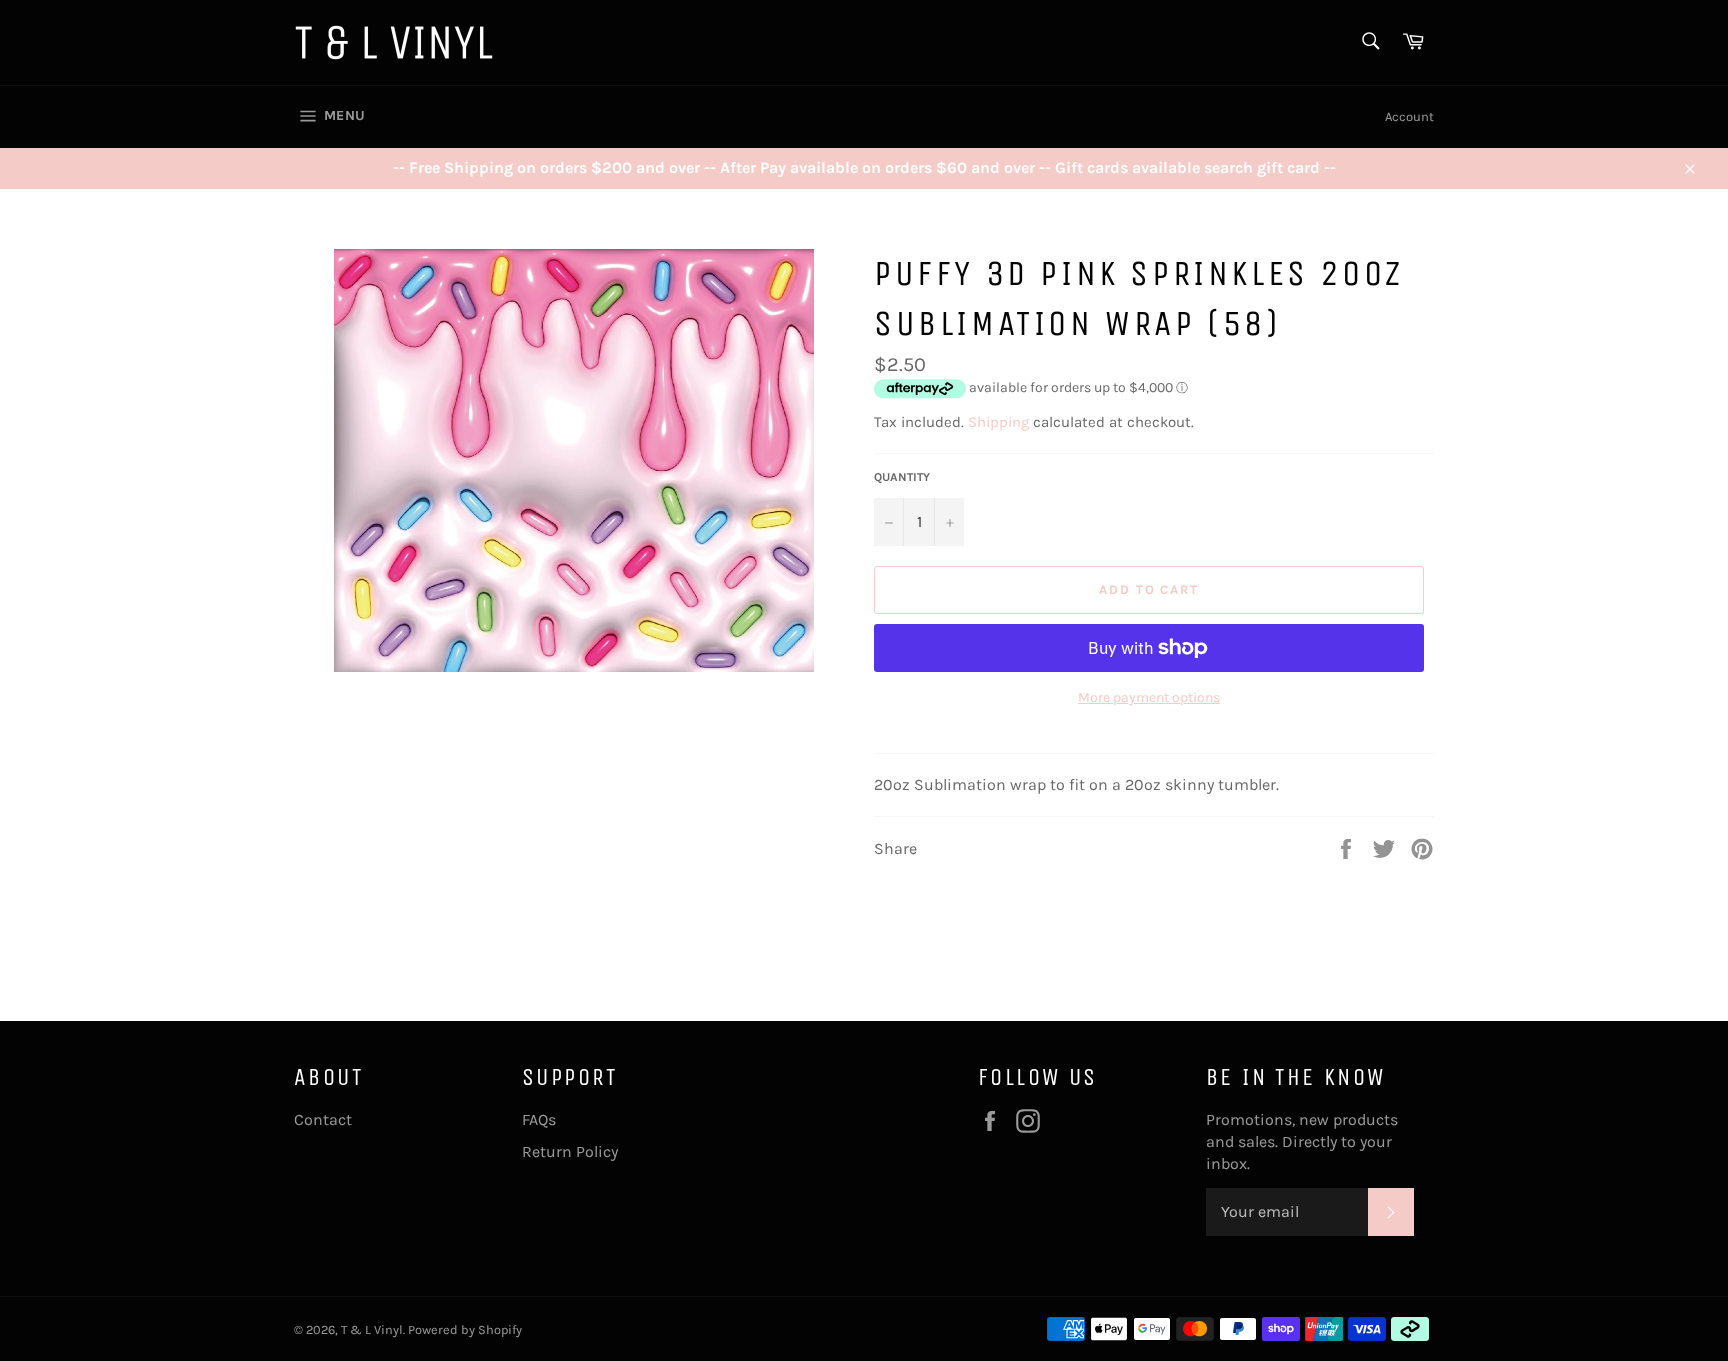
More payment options (1149, 697)
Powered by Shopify (465, 1329)
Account (1409, 116)
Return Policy (570, 1151)
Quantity (902, 477)
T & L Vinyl (372, 1329)
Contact (323, 1119)
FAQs (539, 1119)
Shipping (998, 422)
